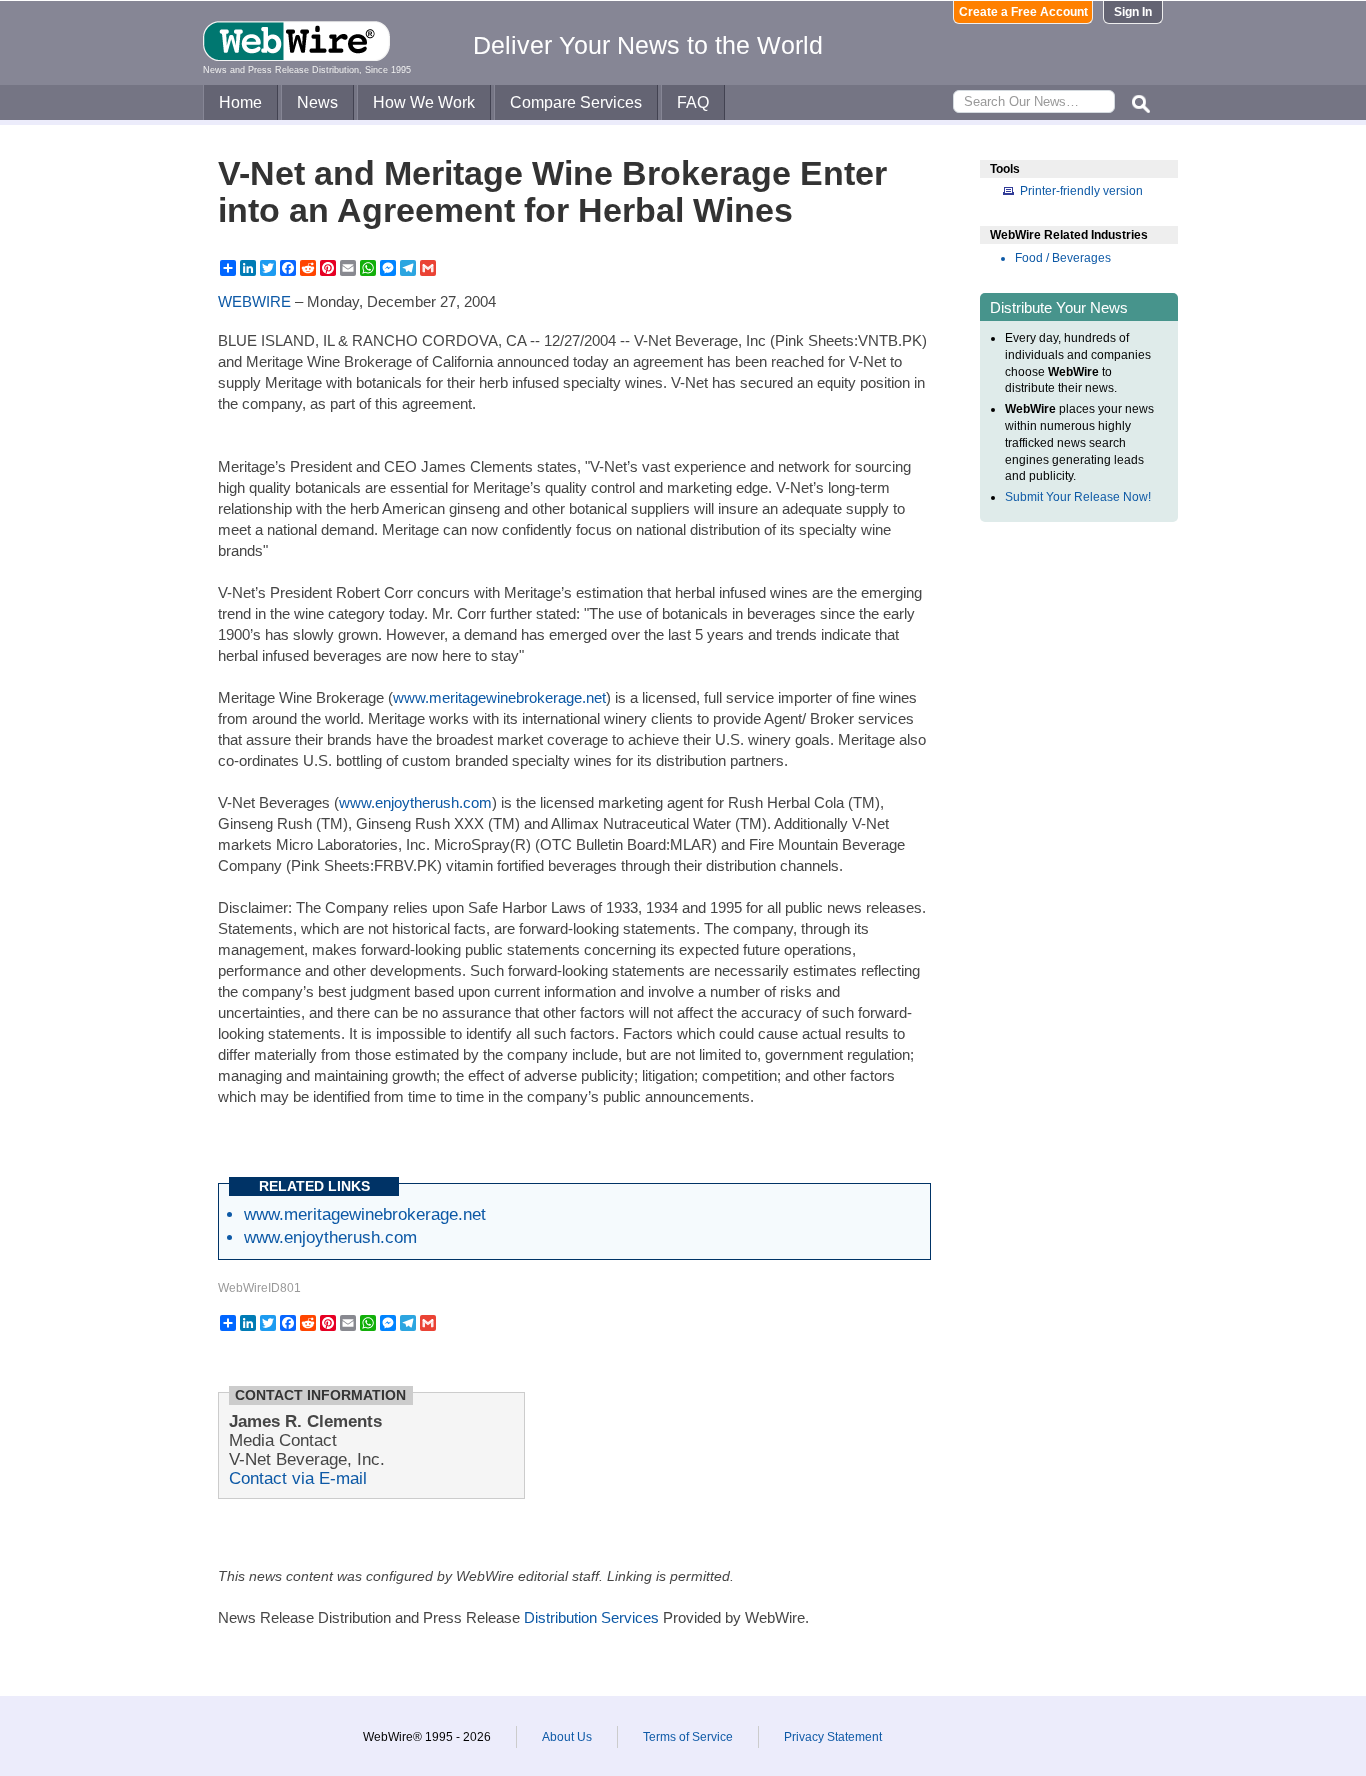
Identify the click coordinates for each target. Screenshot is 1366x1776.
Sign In (1133, 12)
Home (240, 102)
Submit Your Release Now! (1078, 497)
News (317, 102)
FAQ (693, 102)
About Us (567, 1737)
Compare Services (576, 102)
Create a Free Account (1023, 12)
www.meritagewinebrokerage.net (499, 697)
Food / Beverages (1063, 258)
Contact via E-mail (298, 1478)
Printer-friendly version (1081, 191)
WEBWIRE (254, 301)
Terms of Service (688, 1737)
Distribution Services (591, 1617)
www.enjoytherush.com (415, 802)
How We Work (424, 102)
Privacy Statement (833, 1737)
